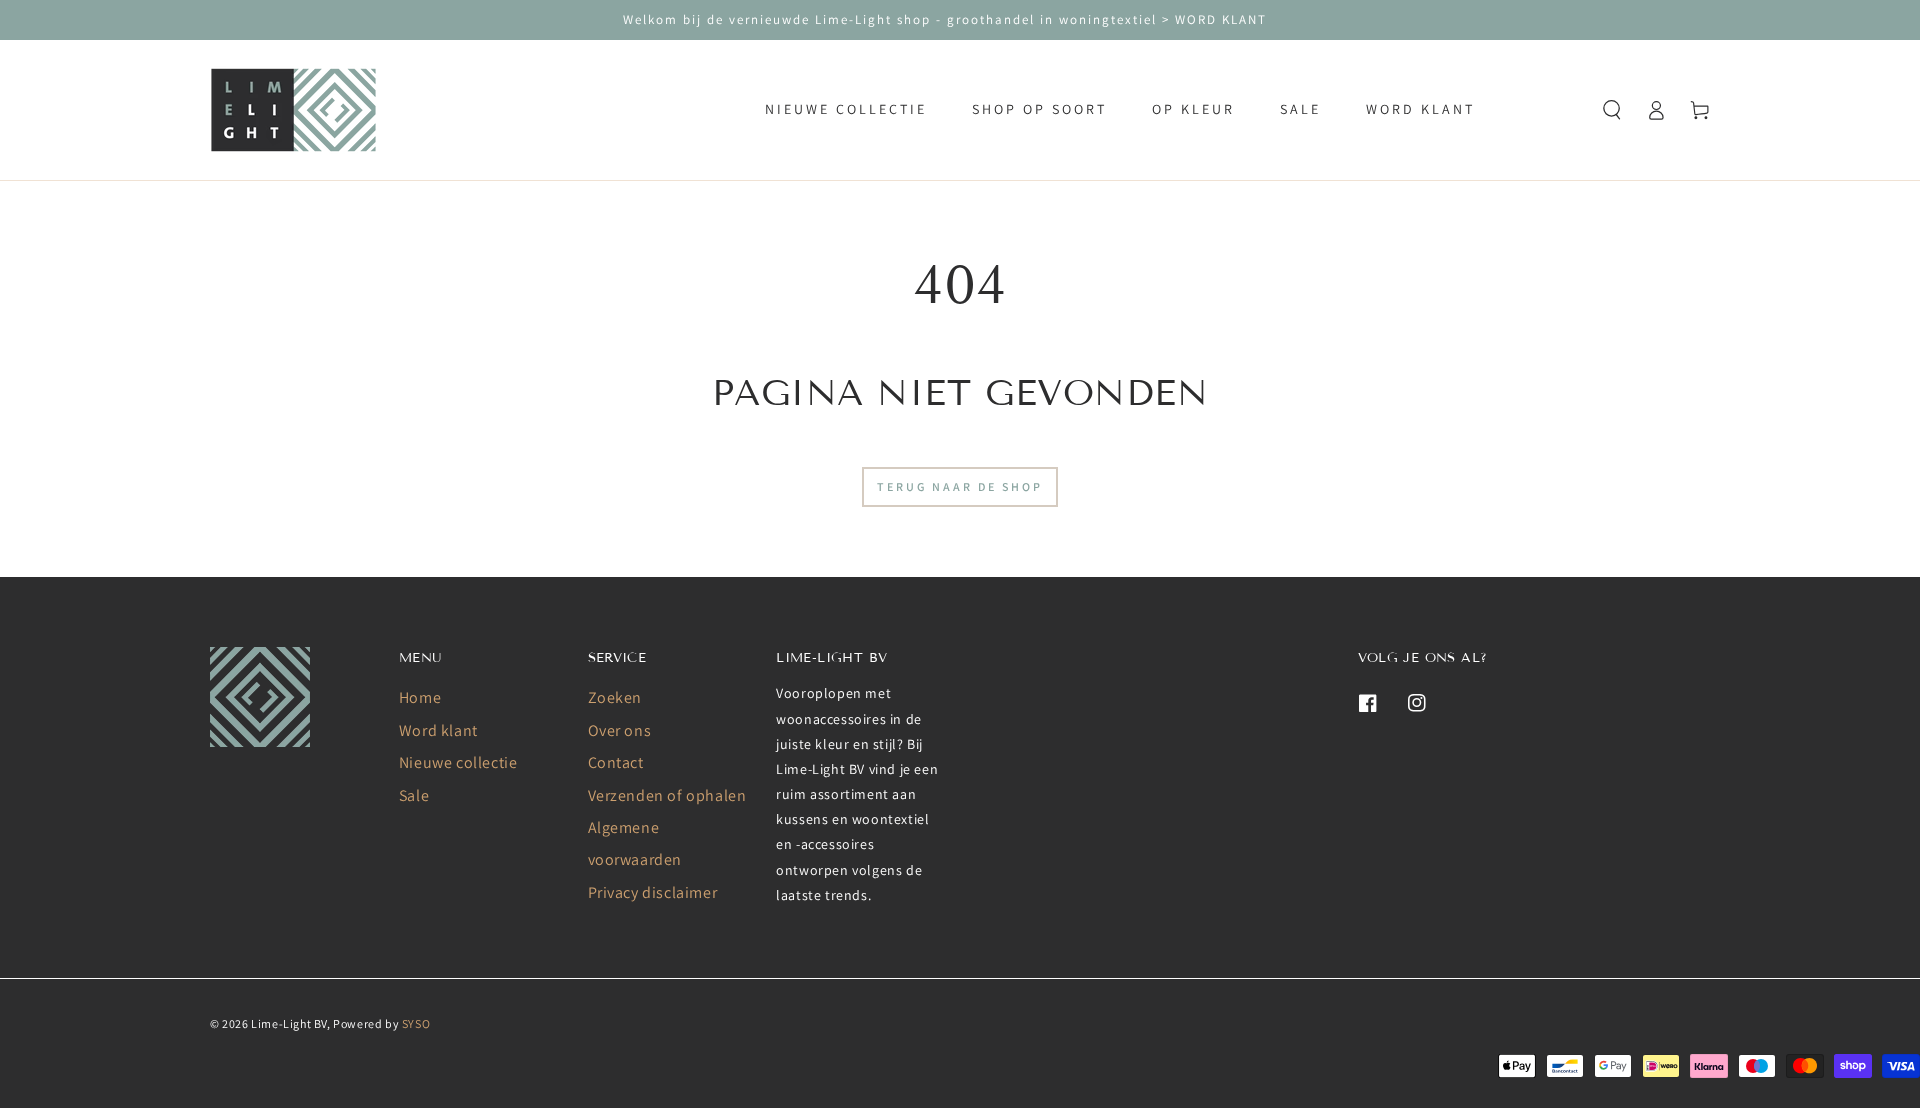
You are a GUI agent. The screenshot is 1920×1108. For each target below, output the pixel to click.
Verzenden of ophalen (667, 795)
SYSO (416, 1023)
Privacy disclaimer (653, 892)
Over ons (620, 730)
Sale (414, 795)
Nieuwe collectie (458, 762)
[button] (1612, 110)
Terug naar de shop (960, 486)
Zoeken (615, 697)
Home (420, 697)
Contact (616, 762)
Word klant (438, 730)
